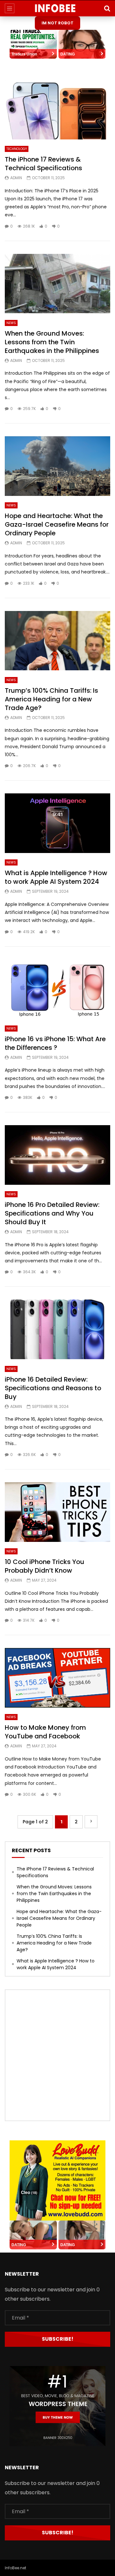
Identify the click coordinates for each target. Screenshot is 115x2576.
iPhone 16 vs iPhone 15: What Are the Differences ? (55, 1043)
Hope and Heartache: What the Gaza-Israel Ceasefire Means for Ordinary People (57, 524)
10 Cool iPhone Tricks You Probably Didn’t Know (45, 1566)
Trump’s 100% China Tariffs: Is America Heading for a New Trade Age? (51, 699)
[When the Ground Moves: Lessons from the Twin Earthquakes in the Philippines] (57, 284)
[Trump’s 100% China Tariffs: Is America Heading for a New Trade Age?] (57, 641)
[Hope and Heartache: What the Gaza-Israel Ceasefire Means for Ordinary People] (57, 466)
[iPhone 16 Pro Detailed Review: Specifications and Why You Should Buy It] (57, 1155)
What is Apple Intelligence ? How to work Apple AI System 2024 (56, 877)
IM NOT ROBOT (57, 23)
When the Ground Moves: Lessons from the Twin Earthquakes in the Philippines (52, 342)
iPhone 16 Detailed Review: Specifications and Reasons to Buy (53, 1388)
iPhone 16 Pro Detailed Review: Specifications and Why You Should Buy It (52, 1213)
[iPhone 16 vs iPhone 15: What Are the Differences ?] (57, 989)
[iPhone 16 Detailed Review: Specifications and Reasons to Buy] (57, 1329)
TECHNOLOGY (17, 149)
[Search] (107, 8)
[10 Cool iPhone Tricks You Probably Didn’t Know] (57, 1512)
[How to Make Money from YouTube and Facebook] (57, 1678)
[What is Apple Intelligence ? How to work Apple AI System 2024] (57, 823)
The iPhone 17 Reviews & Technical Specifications (43, 164)
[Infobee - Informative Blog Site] (58, 8)
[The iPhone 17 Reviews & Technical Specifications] (57, 110)
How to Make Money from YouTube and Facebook (45, 1732)
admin (16, 178)
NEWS (11, 323)
